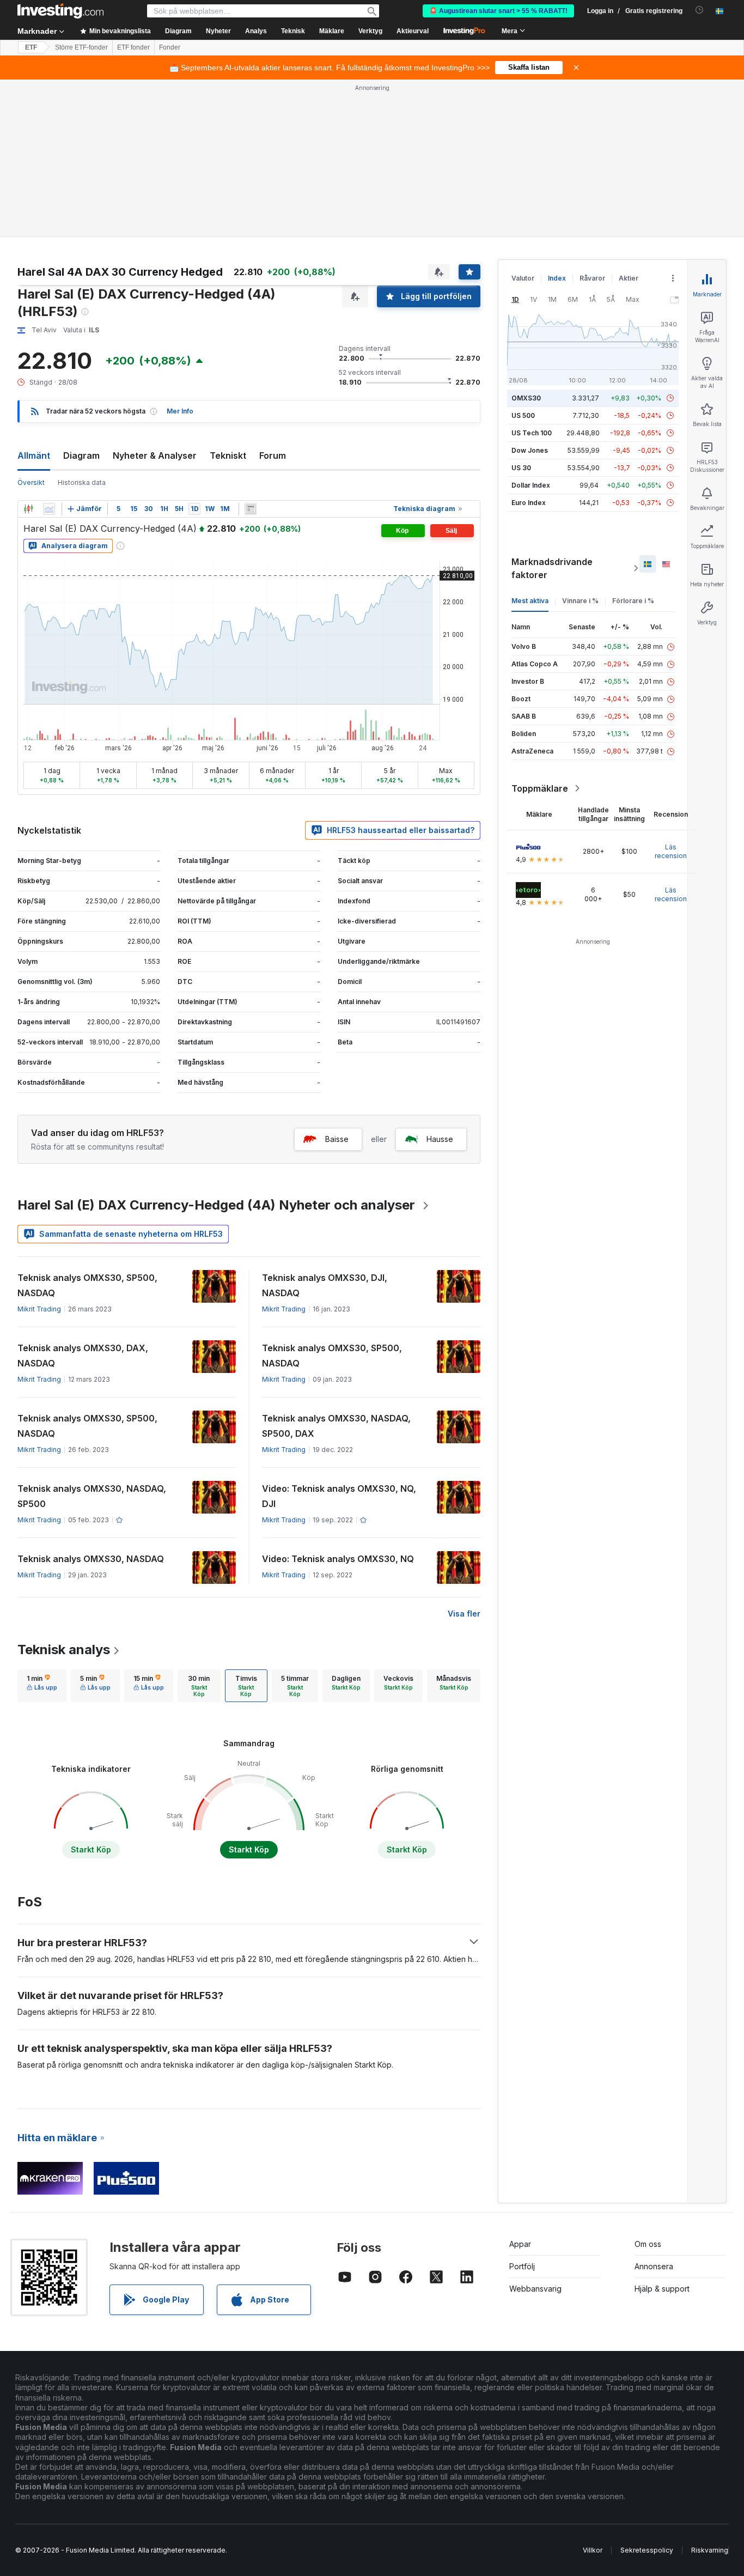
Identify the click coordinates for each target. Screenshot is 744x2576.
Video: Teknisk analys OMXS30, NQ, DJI (339, 1496)
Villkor (593, 2550)
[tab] (42, 1686)
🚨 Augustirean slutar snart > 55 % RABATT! (498, 11)
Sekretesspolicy (647, 2550)
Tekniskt (228, 455)
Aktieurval (413, 31)
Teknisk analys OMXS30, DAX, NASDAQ (83, 1356)
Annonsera (654, 2266)
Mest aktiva (530, 601)
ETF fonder (133, 47)
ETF (31, 47)
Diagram (81, 455)
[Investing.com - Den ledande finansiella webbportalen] (60, 11)
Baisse (337, 1139)
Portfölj (522, 2266)
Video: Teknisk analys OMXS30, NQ (338, 1559)
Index (557, 278)
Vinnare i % (580, 601)
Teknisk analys (64, 1650)
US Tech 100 (532, 433)
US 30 (521, 468)
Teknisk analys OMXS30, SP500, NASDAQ (87, 1285)
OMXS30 (526, 398)
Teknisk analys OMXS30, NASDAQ (91, 1559)
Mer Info (180, 411)
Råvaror (592, 278)
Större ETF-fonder (81, 47)
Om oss (648, 2244)
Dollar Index (531, 485)
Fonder (170, 47)
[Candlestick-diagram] (28, 509)
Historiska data (82, 482)
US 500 (523, 415)
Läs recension (671, 851)
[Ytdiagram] (49, 509)
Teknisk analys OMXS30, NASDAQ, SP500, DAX (336, 1426)
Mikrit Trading (39, 1309)
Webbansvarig (535, 2289)
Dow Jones (530, 450)
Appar (520, 2244)
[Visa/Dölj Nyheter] (251, 509)
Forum (273, 455)
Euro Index (529, 503)
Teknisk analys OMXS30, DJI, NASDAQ (325, 1285)
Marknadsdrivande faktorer (552, 568)
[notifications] (700, 10)
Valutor (523, 278)
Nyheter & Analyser (155, 455)
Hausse (440, 1139)
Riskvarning (710, 2550)
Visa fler (464, 1614)
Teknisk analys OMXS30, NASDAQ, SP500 (92, 1496)
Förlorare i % (633, 601)
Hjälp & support (662, 2289)
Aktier (629, 278)
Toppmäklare (540, 788)
